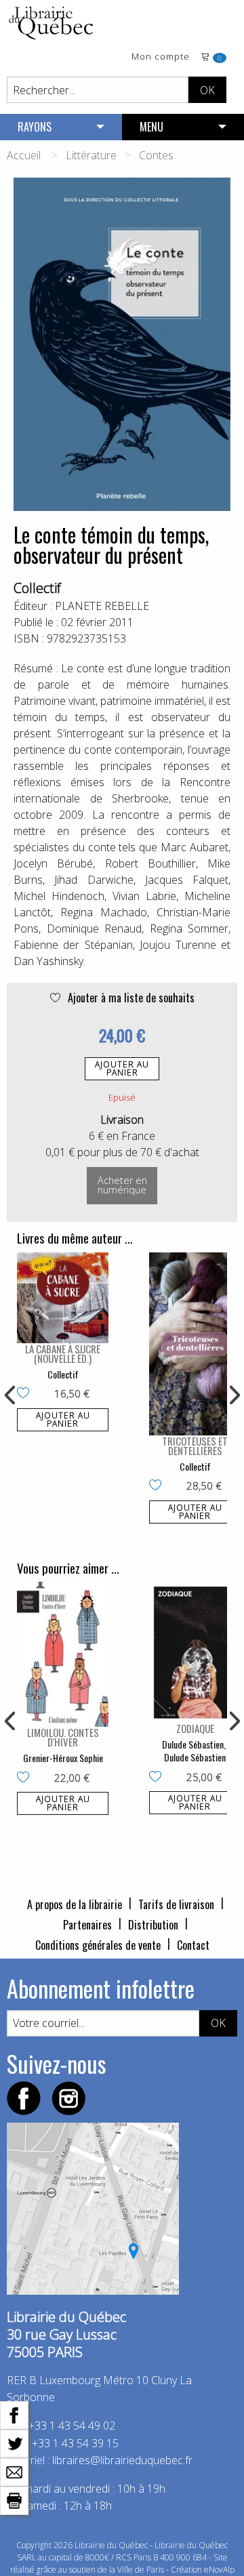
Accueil (24, 155)
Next (233, 1395)
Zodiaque (195, 1728)
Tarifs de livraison (176, 1904)
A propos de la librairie (75, 1904)
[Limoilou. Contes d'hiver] (63, 1654)
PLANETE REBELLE (102, 606)
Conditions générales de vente (98, 1945)
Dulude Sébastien (193, 1744)
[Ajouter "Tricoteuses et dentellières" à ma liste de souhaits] (158, 1486)
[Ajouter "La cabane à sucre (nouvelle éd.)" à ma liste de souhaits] (26, 1394)
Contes (156, 155)
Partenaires (87, 1925)
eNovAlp (219, 2570)
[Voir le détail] (63, 1298)
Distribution (153, 1925)
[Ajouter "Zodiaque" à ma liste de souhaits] (158, 1778)
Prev (11, 1395)
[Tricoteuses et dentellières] (195, 1344)
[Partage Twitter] (14, 2442)
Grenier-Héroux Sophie (63, 1758)
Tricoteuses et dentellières (195, 1446)
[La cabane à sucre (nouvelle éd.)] (63, 1298)
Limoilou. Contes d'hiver (63, 1737)
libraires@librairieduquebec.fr (122, 2460)
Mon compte (161, 57)
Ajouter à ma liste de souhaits (130, 998)
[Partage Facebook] (14, 2414)
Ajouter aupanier (122, 1068)
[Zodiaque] (195, 1652)
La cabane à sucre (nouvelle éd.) (63, 1353)
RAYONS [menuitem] (35, 127)
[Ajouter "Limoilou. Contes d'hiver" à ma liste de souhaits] (26, 1778)
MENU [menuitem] (151, 127)
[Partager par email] (14, 2471)
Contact (193, 1945)
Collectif (37, 588)
